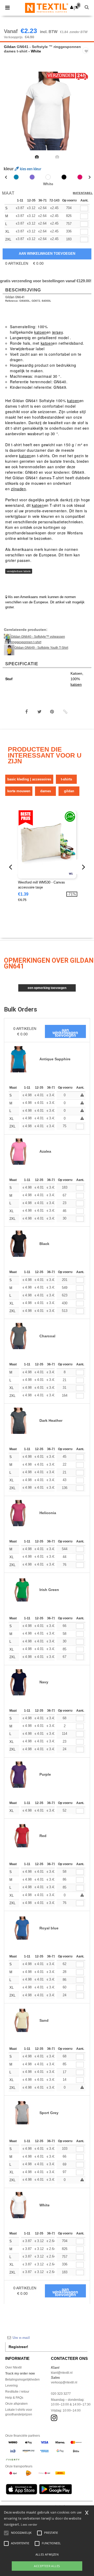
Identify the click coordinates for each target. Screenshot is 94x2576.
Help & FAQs (14, 2398)
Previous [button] (11, 114)
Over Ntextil (13, 2367)
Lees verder (29, 2524)
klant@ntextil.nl (62, 2373)
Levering (11, 2386)
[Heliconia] (80, 177)
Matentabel (83, 193)
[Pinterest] (52, 712)
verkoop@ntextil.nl (64, 2382)
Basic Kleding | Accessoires (29, 779)
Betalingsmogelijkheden (22, 2380)
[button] (72, 7)
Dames (46, 791)
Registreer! (18, 2347)
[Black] (64, 177)
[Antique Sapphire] (16, 177)
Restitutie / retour (17, 2392)
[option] (47, 111)
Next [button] (86, 114)
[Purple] (32, 177)
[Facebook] (27, 712)
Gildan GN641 (15, 297)
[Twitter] (39, 712)
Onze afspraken (16, 2404)
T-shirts (66, 779)
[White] (48, 177)
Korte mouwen (19, 791)
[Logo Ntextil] (47, 8)
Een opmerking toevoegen (47, 988)
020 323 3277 (61, 2394)
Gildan (10, 47)
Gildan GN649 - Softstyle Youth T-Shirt (41, 648)
